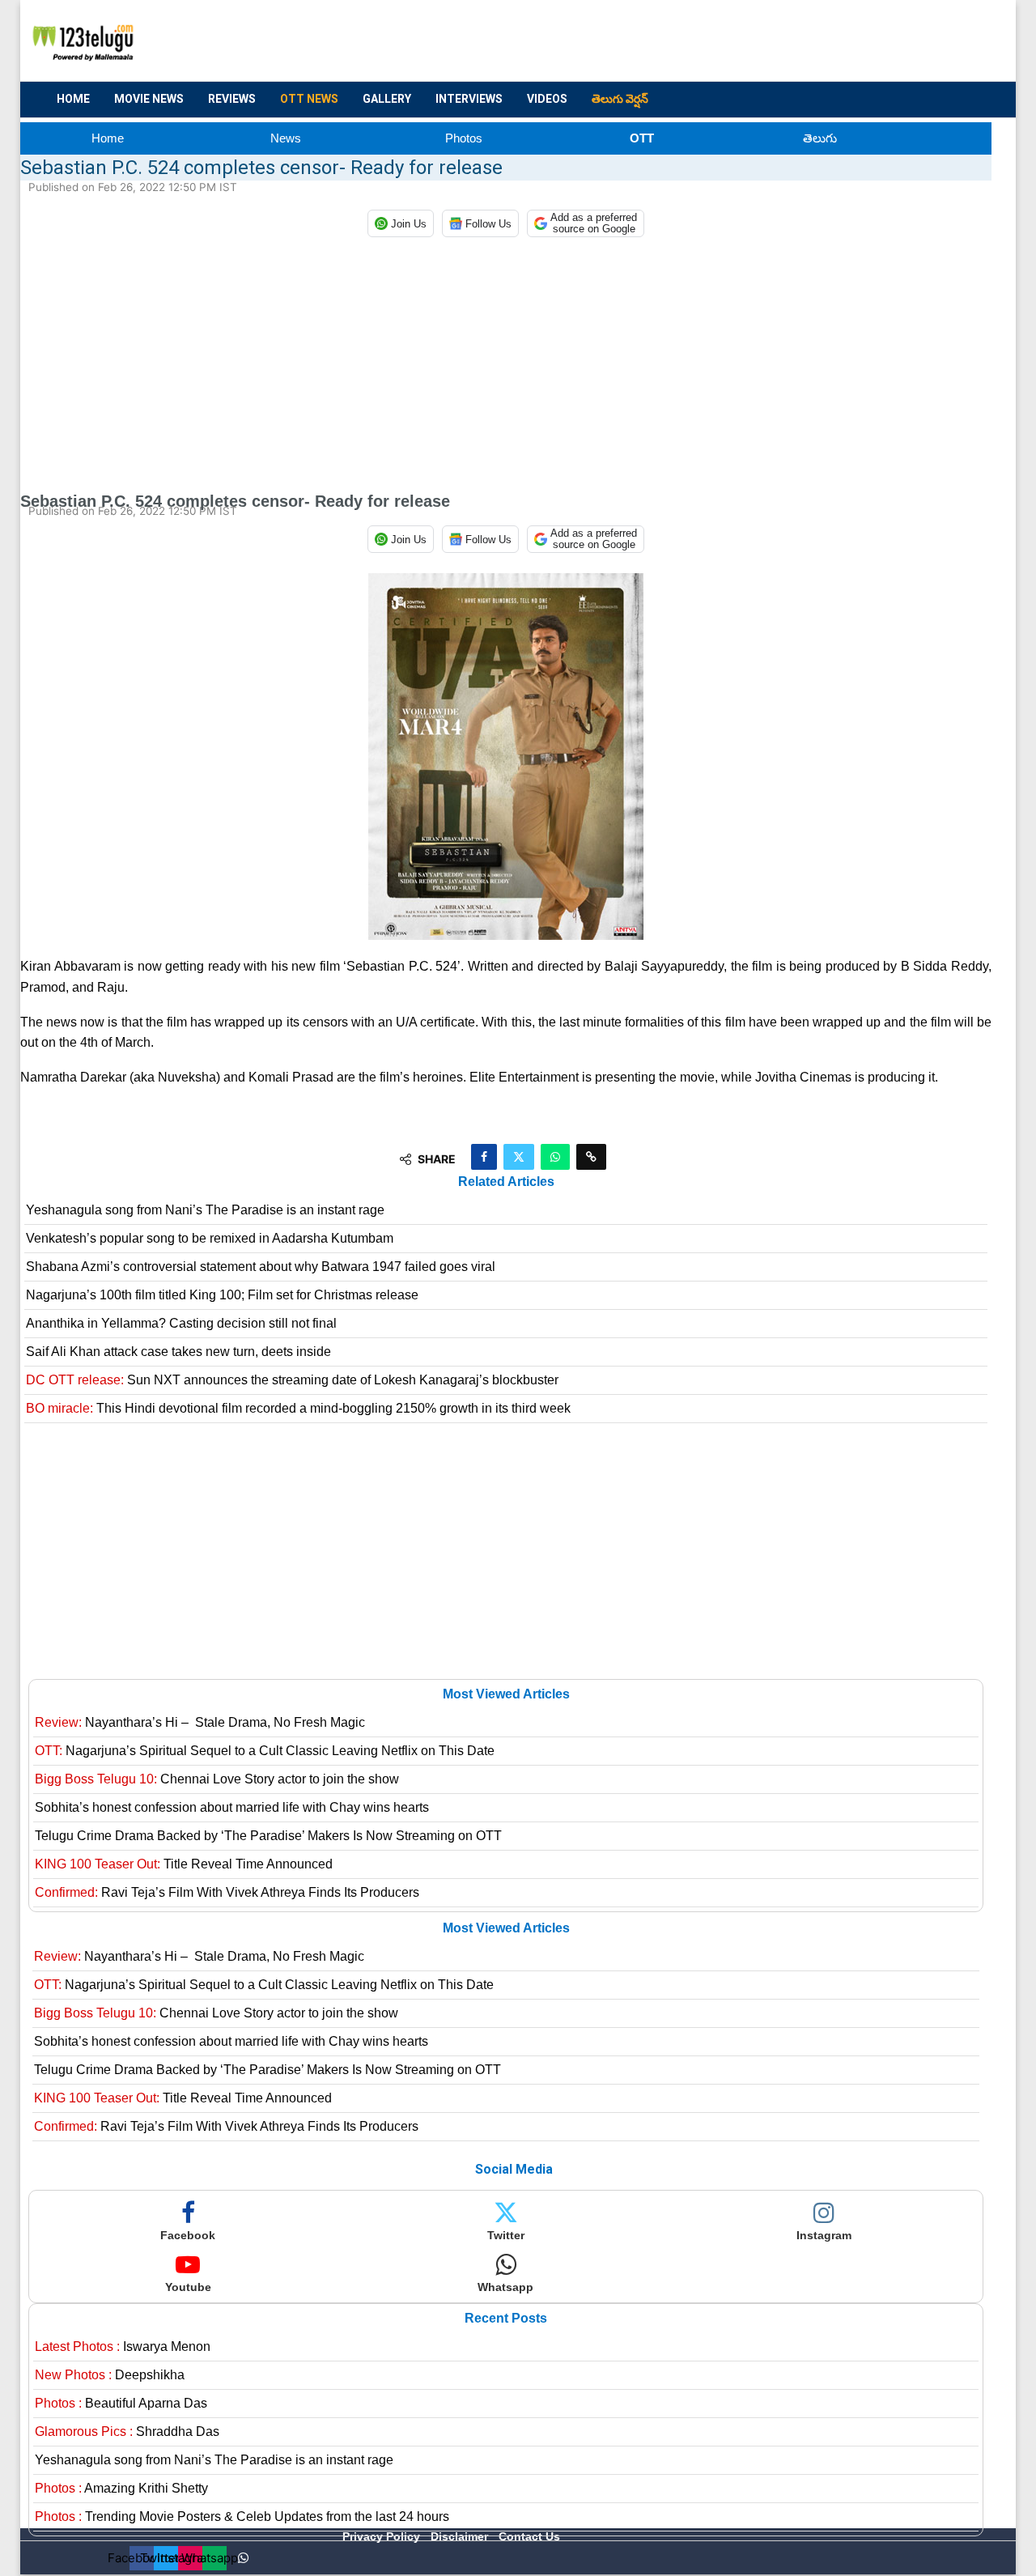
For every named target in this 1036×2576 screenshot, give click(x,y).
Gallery (387, 99)
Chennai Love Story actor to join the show (217, 1779)
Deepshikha (110, 2375)
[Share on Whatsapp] (555, 1157)
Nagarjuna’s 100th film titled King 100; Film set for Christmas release (222, 1295)
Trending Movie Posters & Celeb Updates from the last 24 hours (242, 2516)
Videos (547, 99)
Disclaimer (461, 2536)
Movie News (149, 99)
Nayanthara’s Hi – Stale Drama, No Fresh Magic (200, 1722)
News (286, 138)
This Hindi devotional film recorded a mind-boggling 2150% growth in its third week (298, 1408)
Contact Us (529, 2536)
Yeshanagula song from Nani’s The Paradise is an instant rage (205, 1210)
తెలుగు (820, 138)
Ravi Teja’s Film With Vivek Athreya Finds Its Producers (227, 1892)
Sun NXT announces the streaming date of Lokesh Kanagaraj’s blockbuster (292, 1380)
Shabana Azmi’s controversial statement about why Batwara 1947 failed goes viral (261, 1267)
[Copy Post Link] (591, 1157)
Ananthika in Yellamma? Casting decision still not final (181, 1323)
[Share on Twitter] (519, 1157)
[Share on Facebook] (484, 1157)
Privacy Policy (383, 2536)
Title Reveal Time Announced (184, 1864)
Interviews (469, 99)
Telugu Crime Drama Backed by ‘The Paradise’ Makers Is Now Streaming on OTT (268, 1836)
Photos (464, 138)
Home (73, 99)
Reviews (232, 99)
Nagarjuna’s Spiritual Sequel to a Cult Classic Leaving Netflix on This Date (265, 1751)
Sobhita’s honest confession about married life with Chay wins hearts (232, 1807)
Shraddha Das (127, 2431)
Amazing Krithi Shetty (121, 2488)
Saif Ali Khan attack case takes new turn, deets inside (178, 1352)
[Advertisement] (697, 41)
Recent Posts (506, 2318)
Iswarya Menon (123, 2346)
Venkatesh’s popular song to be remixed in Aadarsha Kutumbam (210, 1238)
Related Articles (506, 1182)
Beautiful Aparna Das (121, 2403)
